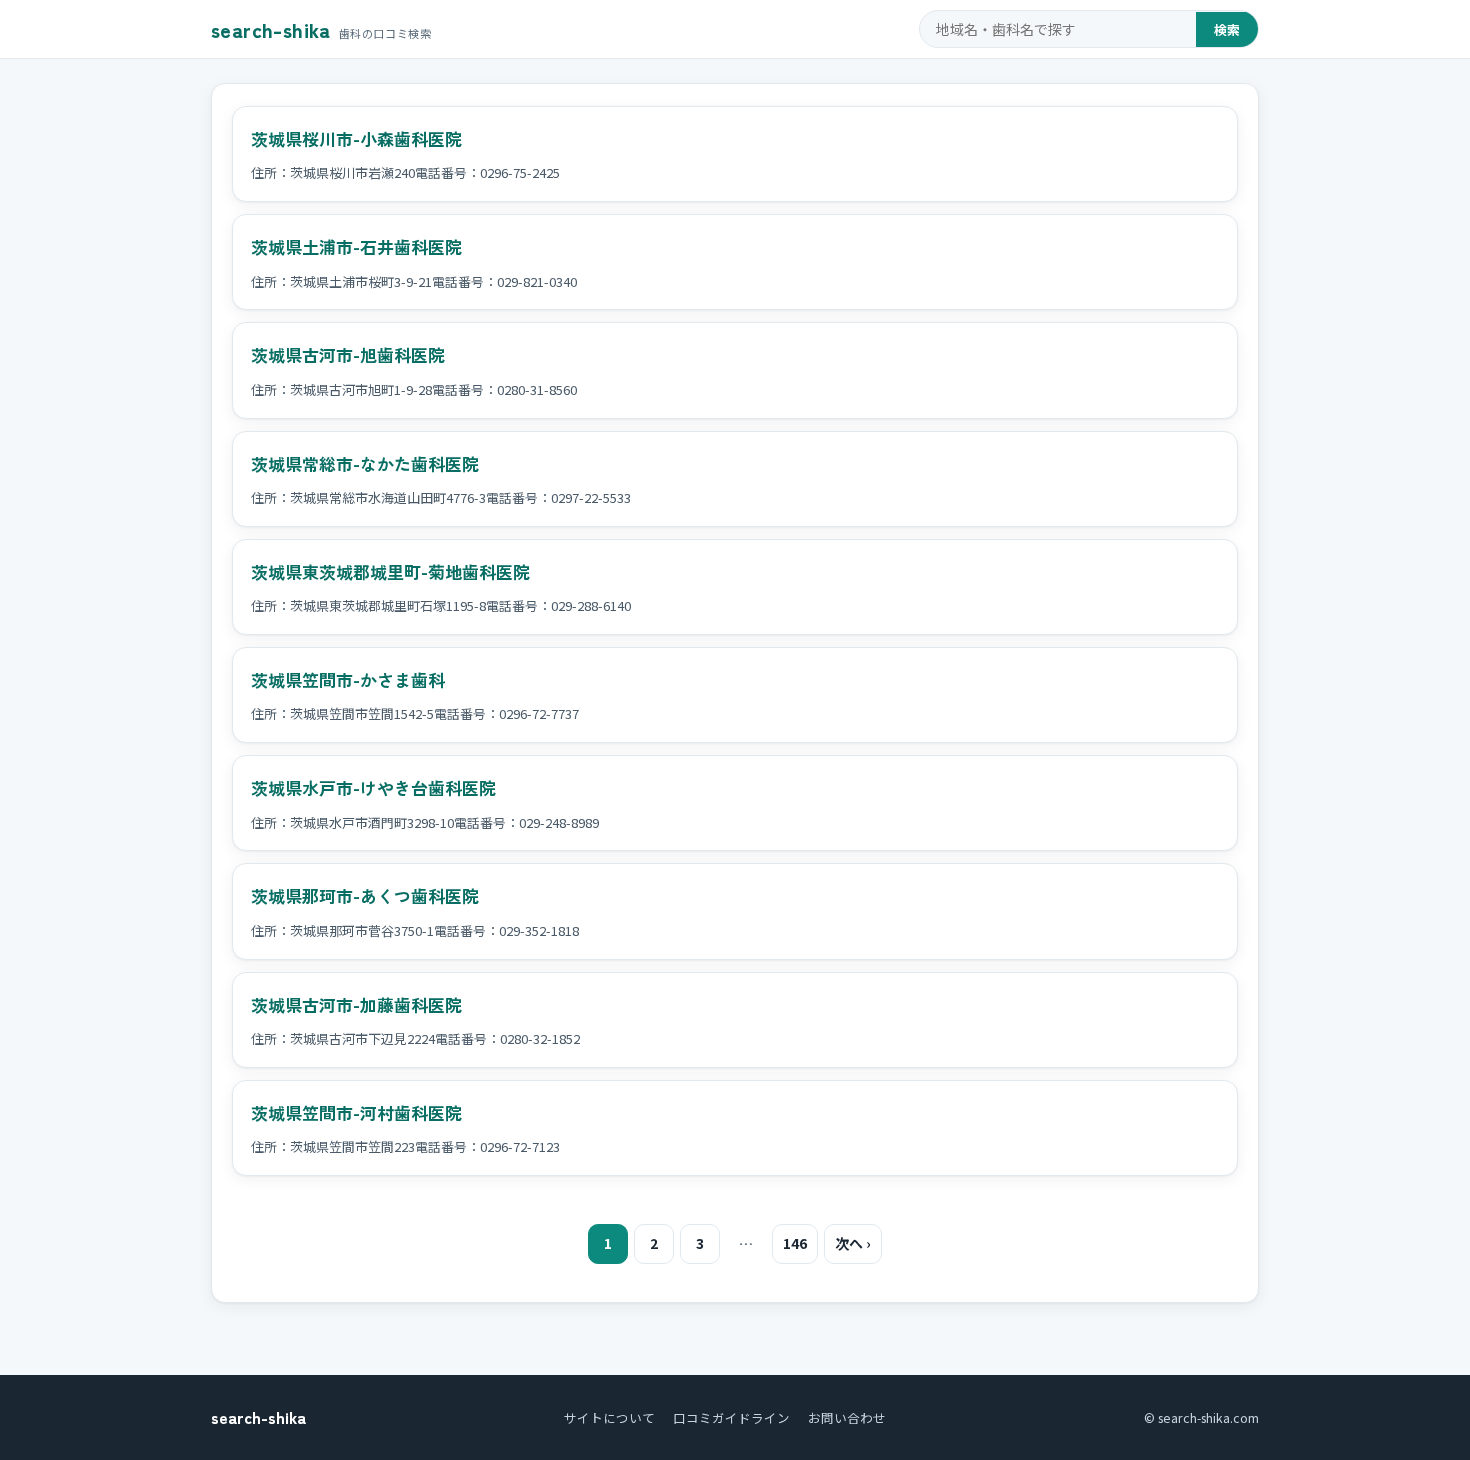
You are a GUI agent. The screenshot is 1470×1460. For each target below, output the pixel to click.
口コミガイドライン (731, 1417)
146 (795, 1243)
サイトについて (609, 1417)
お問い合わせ (847, 1417)
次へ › (853, 1243)
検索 (1227, 29)
